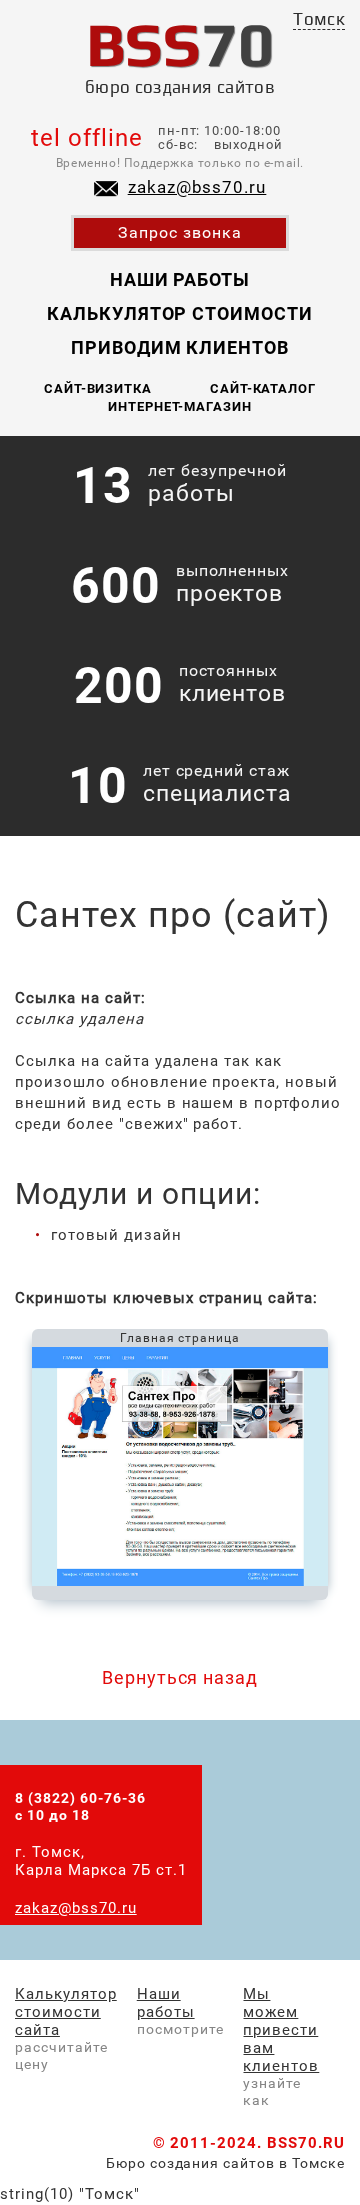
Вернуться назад (180, 1677)
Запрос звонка (180, 232)
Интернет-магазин (180, 406)
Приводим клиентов (180, 347)
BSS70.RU (306, 2143)
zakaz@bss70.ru (197, 187)
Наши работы (180, 279)
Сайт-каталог (263, 388)
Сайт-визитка (98, 388)
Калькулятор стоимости (180, 313)
